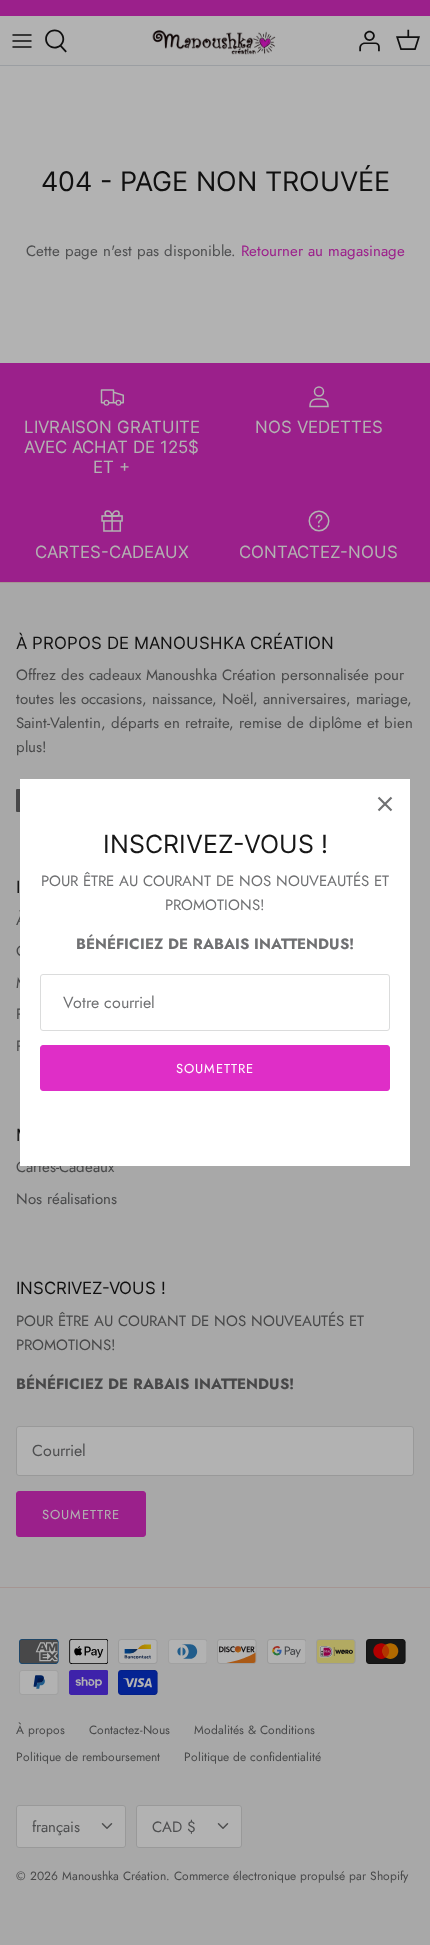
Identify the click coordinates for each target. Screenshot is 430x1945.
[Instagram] (215, 1128)
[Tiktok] (245, 1128)
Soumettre (215, 1068)
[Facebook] (185, 1128)
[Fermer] (385, 804)
